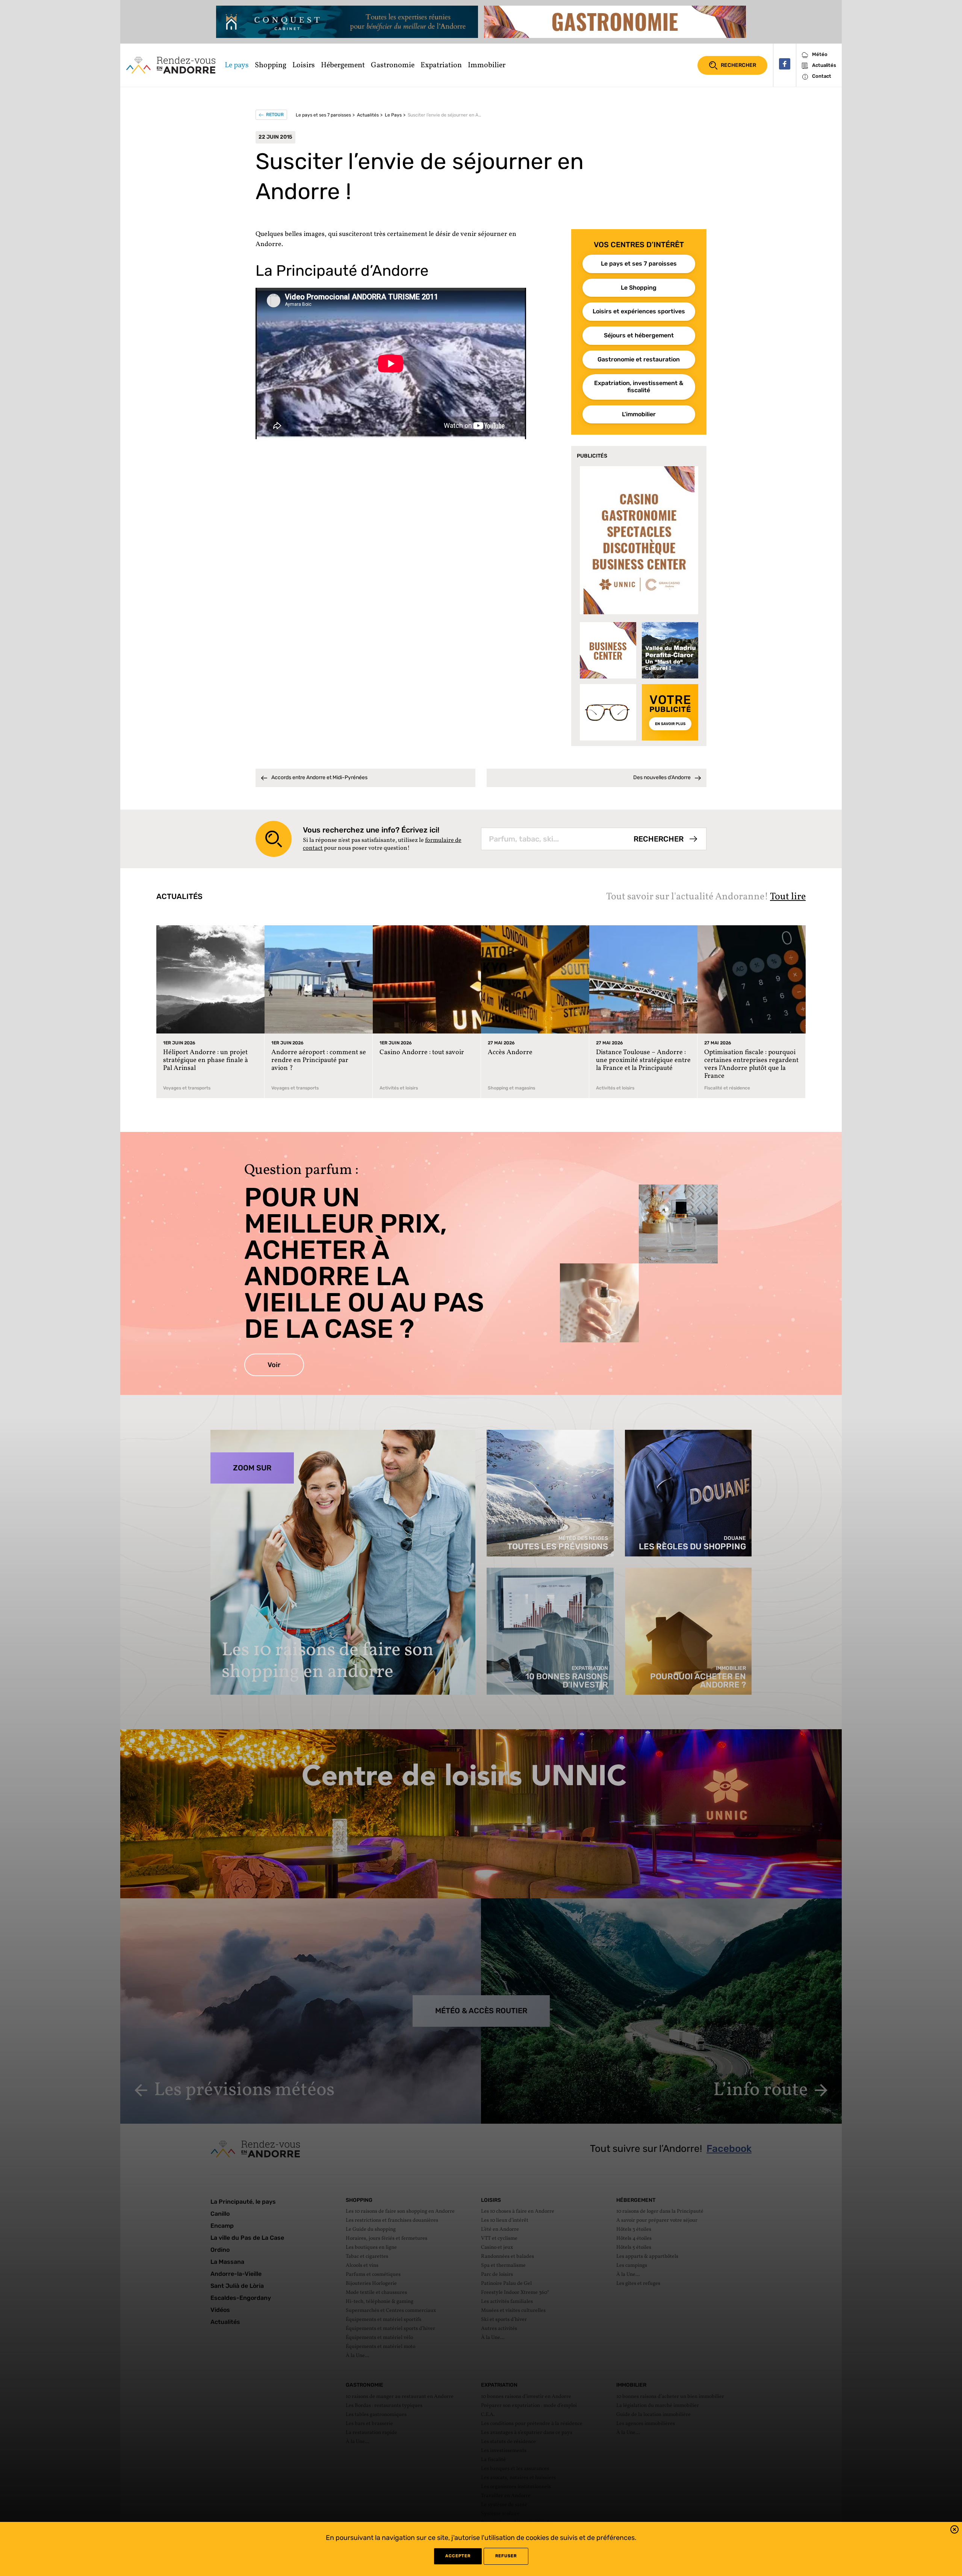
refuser (506, 2556)
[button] (954, 2531)
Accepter (458, 2556)
